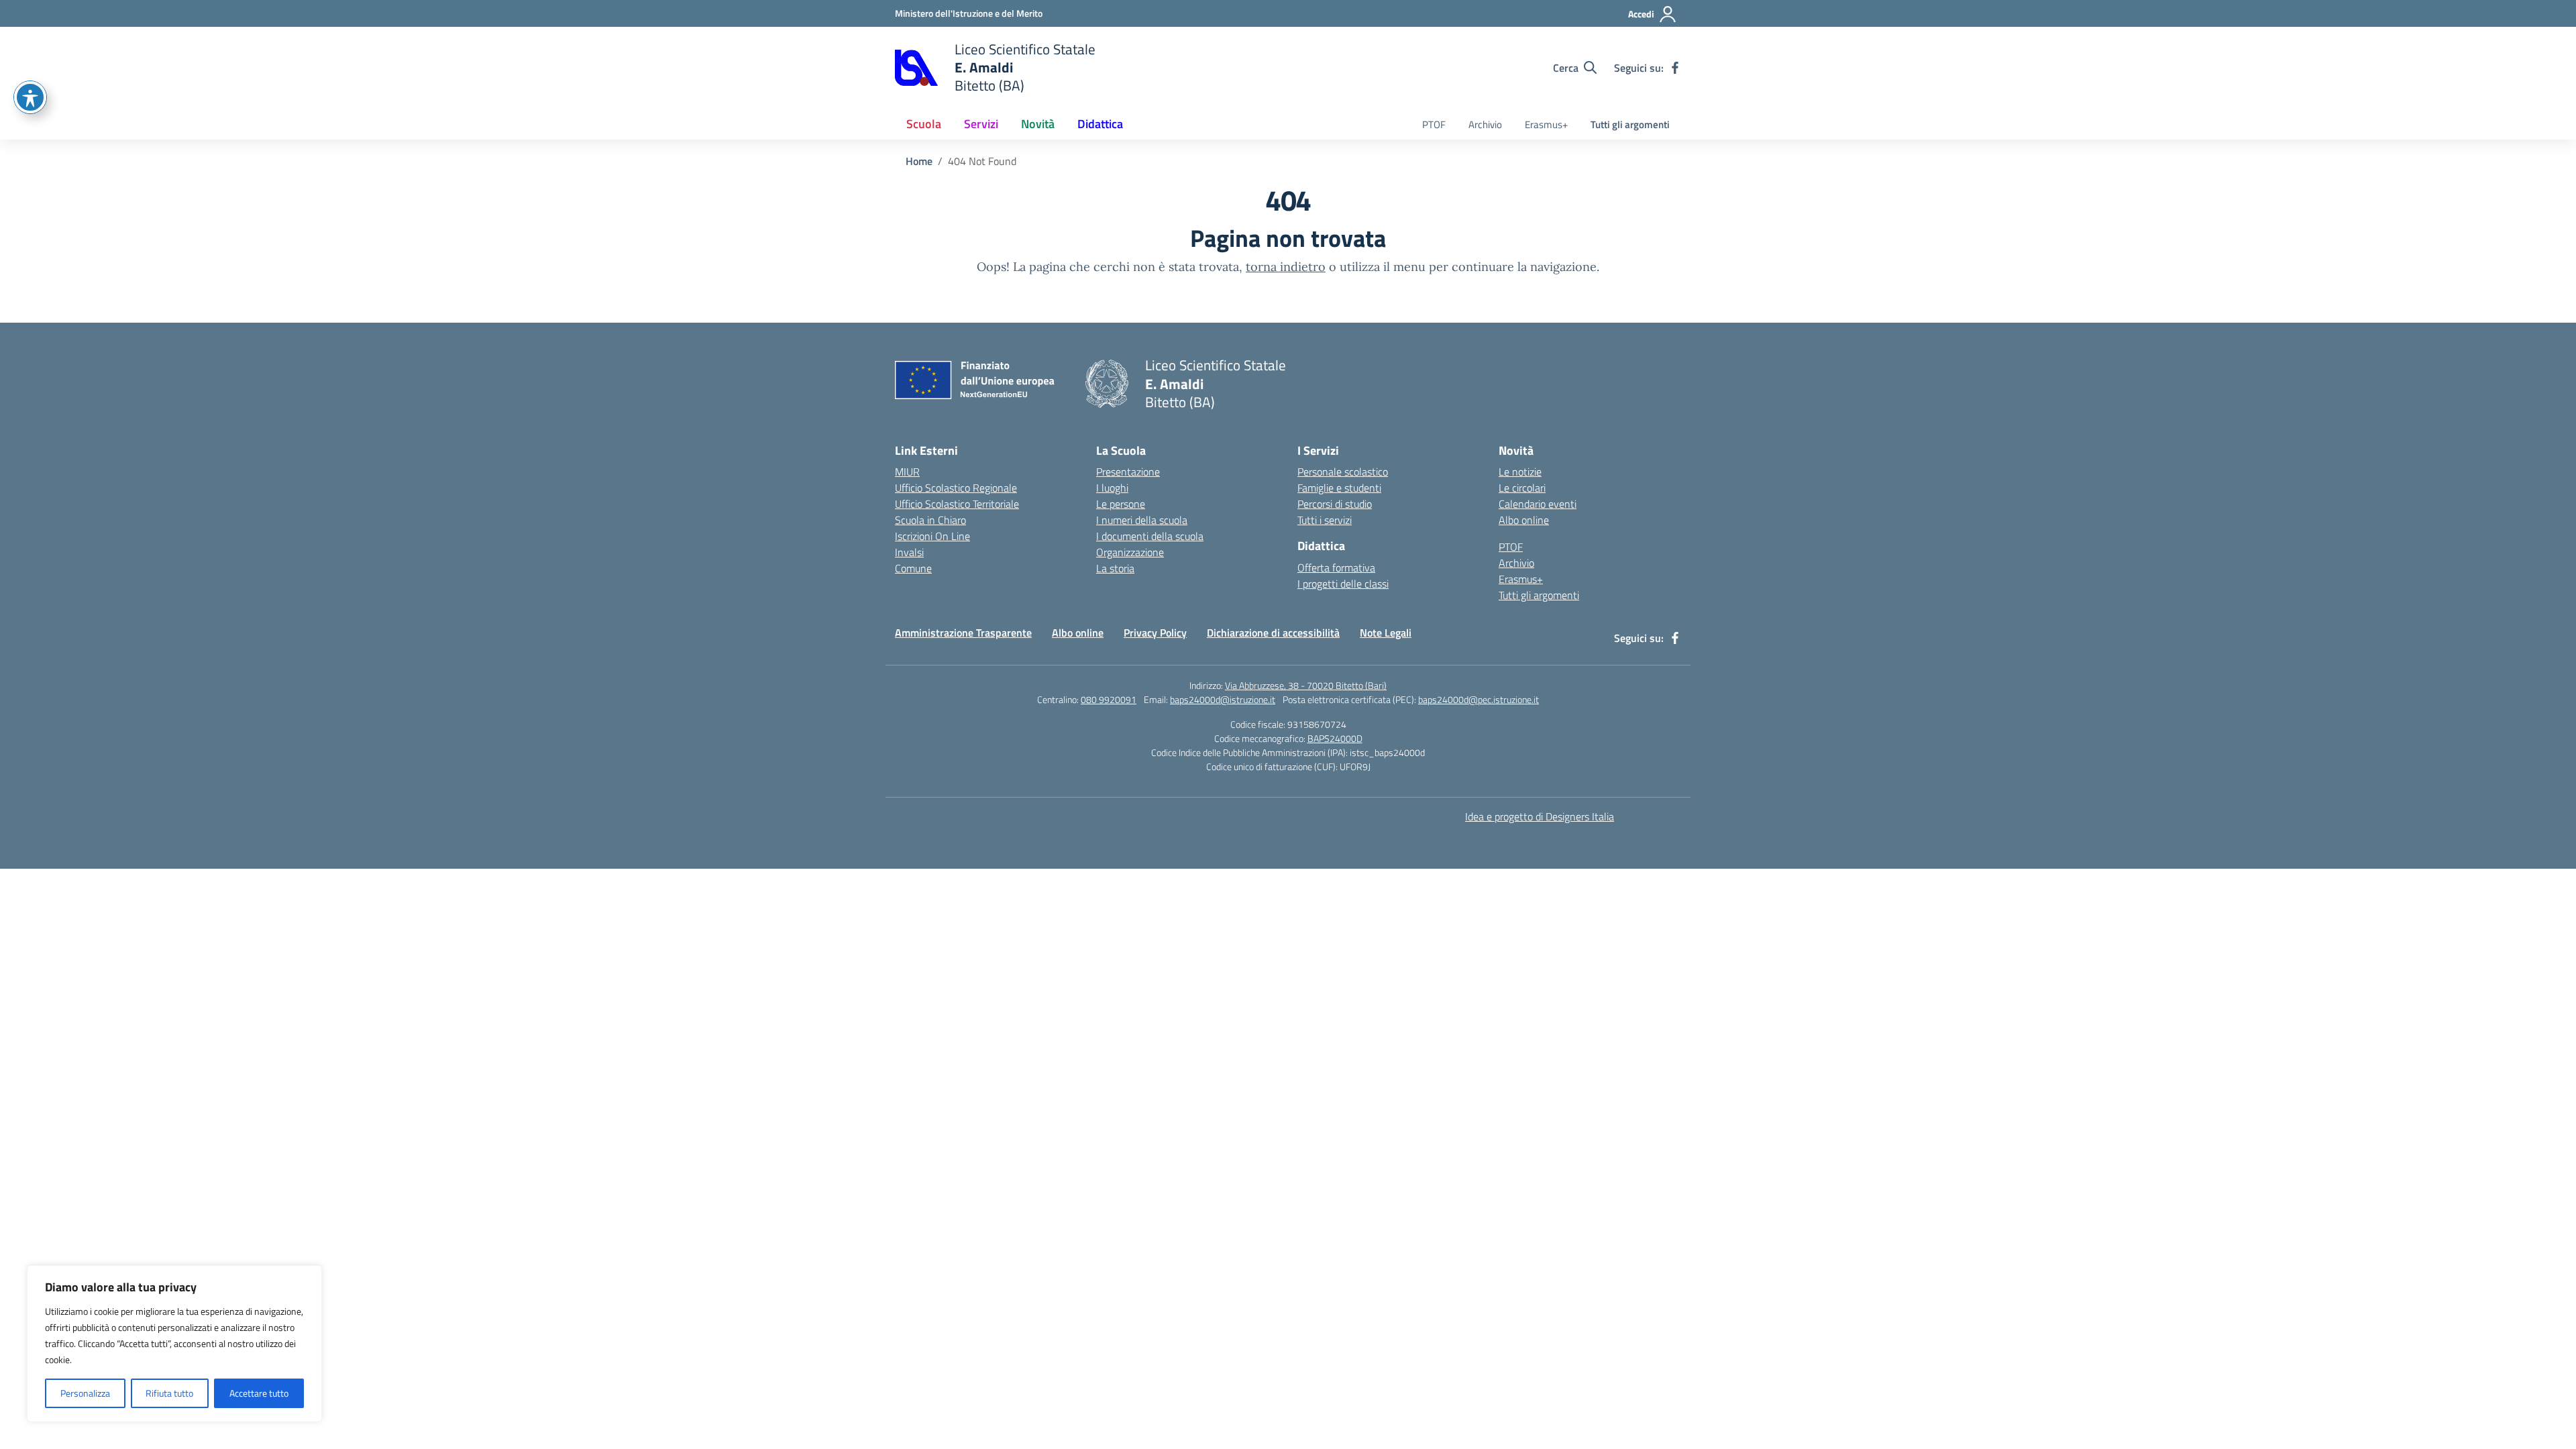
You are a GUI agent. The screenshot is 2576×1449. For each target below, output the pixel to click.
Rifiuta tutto (169, 1393)
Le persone (1121, 504)
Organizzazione (1130, 552)
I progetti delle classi (1343, 584)
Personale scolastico (1343, 472)
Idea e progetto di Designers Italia (1540, 816)
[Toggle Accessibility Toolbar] (30, 97)
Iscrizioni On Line (932, 536)
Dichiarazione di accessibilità (1273, 633)
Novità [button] (1038, 124)
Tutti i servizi (1325, 520)
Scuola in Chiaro (930, 520)
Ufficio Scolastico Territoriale (957, 504)
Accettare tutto (259, 1393)
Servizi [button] (981, 124)
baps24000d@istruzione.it (1223, 699)
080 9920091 (1109, 699)
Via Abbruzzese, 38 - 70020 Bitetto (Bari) (1306, 685)
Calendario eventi (1538, 504)
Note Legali (1386, 633)
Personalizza (85, 1393)
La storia (1115, 568)
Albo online (1524, 520)
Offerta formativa (1336, 568)
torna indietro (1286, 267)
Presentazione (1128, 472)
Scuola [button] (924, 124)
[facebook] (1675, 68)
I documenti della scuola (1150, 536)
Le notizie (1520, 472)
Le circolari (1522, 488)
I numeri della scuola (1142, 520)
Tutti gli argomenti (1630, 124)
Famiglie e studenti (1339, 488)
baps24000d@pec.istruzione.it (1479, 699)
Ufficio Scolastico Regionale (956, 488)
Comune (913, 568)
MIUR (907, 472)
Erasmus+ (1546, 124)
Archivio (1485, 124)
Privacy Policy (1155, 633)
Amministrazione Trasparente (963, 633)
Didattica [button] (1100, 124)
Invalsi (909, 552)
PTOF (1434, 124)
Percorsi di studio (1335, 504)
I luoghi (1112, 488)
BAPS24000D (1335, 738)
